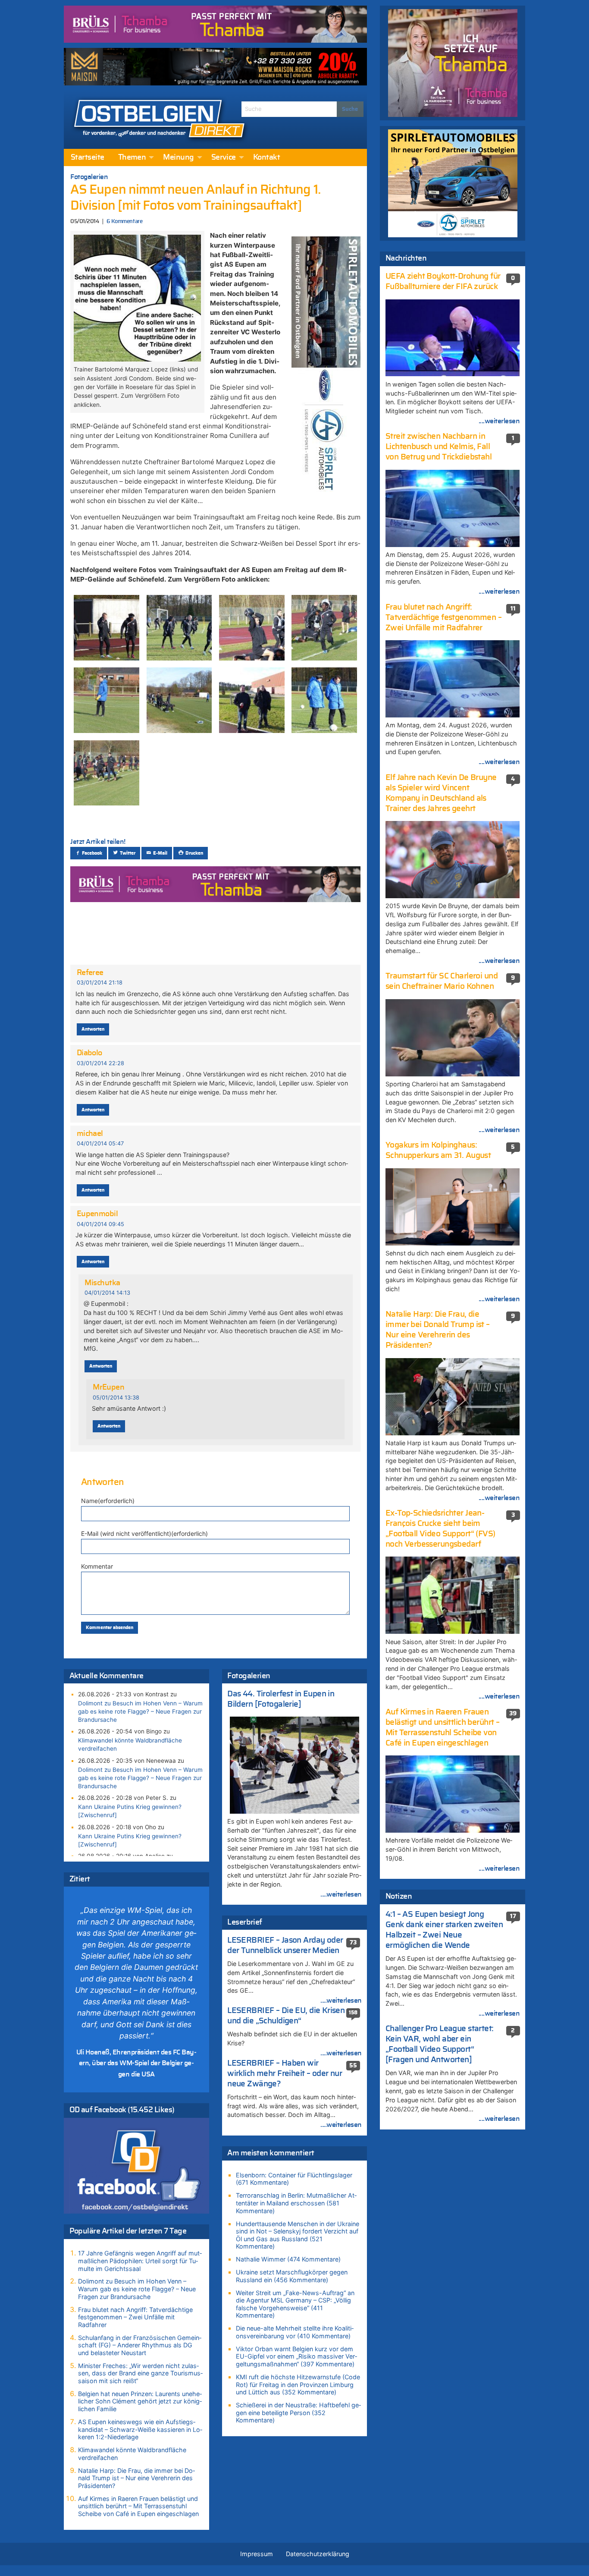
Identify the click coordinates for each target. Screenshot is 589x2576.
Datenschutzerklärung (318, 2554)
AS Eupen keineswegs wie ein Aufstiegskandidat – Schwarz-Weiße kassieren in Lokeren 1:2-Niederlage (140, 2429)
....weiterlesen (341, 1894)
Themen (132, 157)
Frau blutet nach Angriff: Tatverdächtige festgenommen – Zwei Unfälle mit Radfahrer (135, 2317)
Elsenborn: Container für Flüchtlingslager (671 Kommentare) (294, 2179)
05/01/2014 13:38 (116, 1398)
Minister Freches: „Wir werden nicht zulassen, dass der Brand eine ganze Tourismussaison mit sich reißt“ (140, 2373)
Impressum (257, 2554)
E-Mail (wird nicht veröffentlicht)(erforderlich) (144, 1533)
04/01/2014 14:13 (107, 1293)
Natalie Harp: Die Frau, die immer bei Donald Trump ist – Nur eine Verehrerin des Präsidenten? (136, 2478)
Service (224, 157)
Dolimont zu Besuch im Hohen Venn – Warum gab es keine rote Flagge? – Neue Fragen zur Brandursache (140, 1711)
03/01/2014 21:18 (100, 983)
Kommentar (97, 1566)
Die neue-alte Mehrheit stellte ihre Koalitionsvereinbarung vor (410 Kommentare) (295, 2332)
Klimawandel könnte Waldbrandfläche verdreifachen (130, 1744)
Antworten (93, 1029)
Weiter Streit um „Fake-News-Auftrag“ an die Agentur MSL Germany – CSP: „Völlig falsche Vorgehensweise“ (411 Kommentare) (295, 2304)
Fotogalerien (89, 177)
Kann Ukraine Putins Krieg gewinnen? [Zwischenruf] (130, 1811)
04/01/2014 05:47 (100, 1143)
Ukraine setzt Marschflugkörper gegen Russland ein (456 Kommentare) (292, 2276)
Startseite (88, 157)
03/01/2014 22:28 (100, 1063)
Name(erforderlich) (108, 1501)
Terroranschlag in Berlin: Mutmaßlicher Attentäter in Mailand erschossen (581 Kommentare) (296, 2203)
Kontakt (266, 157)
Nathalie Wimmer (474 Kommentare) (288, 2259)
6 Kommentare (124, 222)
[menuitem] (88, 157)
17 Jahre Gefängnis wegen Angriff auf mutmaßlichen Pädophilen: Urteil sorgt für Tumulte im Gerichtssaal (140, 2261)
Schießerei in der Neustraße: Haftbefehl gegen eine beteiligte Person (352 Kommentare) (298, 2412)
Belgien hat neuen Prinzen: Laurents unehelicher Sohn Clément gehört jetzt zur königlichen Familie (140, 2401)
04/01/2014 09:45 (100, 1224)
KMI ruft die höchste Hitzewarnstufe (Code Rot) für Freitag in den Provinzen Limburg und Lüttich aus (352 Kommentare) (298, 2384)
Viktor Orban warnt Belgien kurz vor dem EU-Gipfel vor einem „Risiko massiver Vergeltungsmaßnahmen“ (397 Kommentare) (296, 2356)
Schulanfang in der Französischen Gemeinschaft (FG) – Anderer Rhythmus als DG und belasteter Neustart (140, 2345)
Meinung (178, 157)
